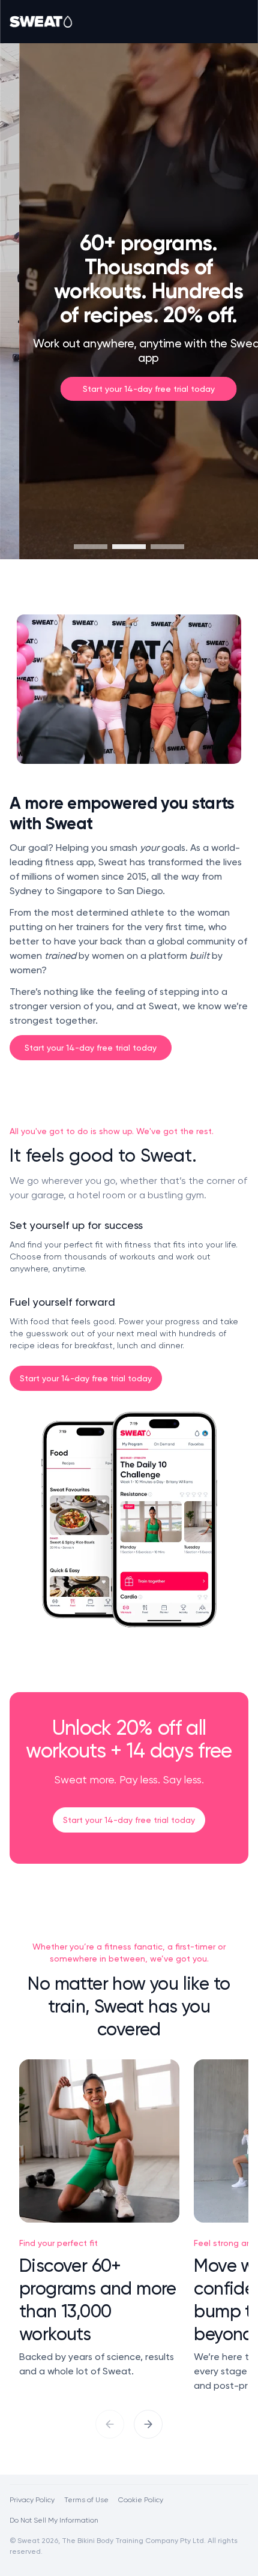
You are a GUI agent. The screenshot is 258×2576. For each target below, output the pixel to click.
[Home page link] (41, 22)
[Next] (148, 2424)
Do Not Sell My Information (54, 2520)
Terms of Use (86, 2499)
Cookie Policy (141, 2499)
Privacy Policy (32, 2499)
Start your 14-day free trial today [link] (129, 389)
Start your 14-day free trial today (91, 1047)
